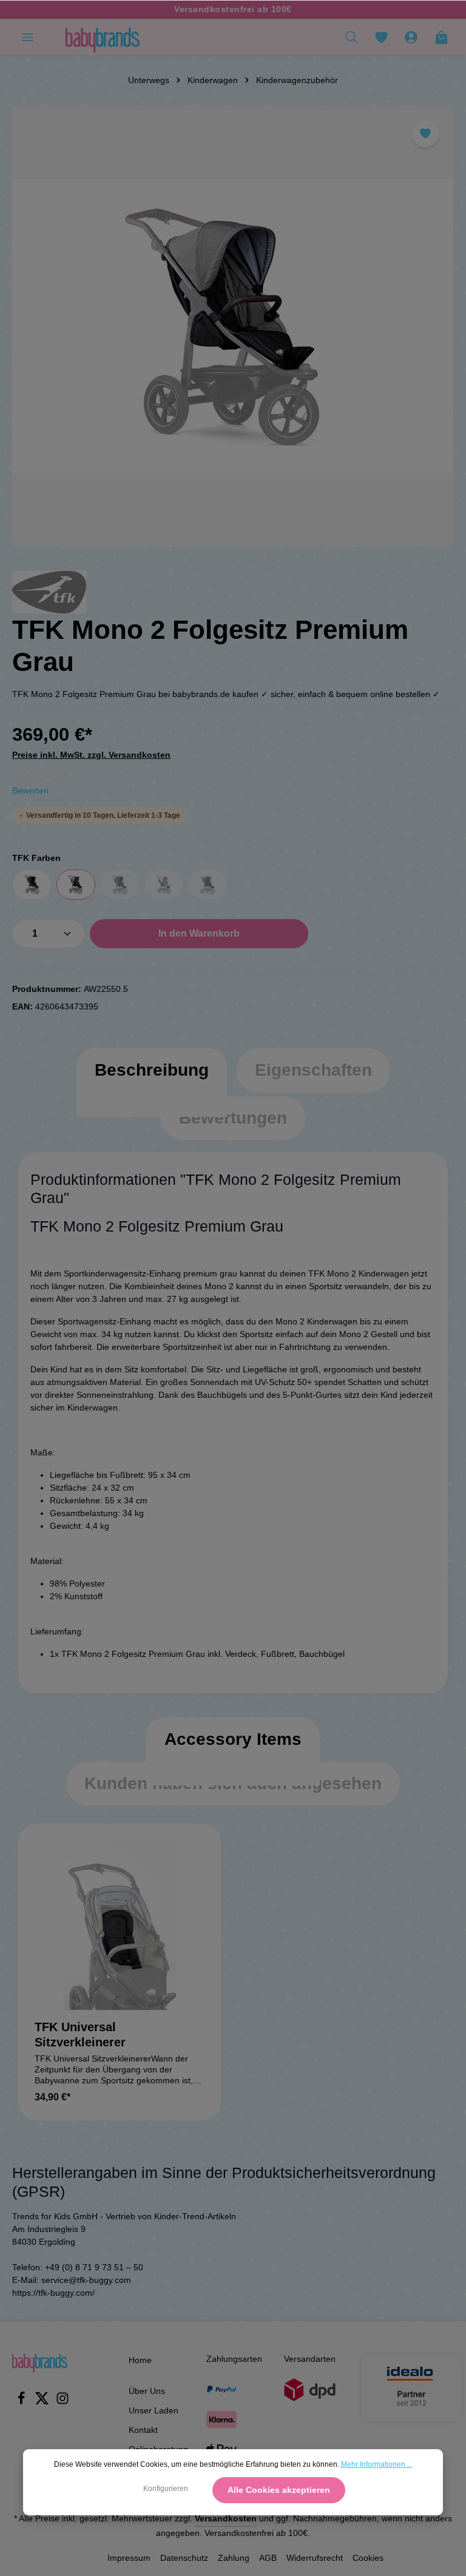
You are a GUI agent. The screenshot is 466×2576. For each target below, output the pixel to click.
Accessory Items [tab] (233, 1739)
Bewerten (30, 791)
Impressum (129, 2558)
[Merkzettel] (381, 37)
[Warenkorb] (441, 37)
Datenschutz (184, 2558)
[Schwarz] (32, 885)
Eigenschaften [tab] (313, 1070)
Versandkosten (226, 2518)
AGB (268, 2558)
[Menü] (27, 37)
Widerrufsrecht (315, 2558)
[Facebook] (22, 2402)
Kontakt (143, 2430)
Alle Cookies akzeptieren (279, 2490)
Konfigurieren (166, 2489)
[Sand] (164, 885)
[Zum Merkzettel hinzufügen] (425, 134)
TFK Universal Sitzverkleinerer (80, 2035)
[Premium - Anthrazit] (208, 885)
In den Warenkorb (199, 933)
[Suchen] (351, 37)
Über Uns (147, 2391)
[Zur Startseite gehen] (103, 37)
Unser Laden (154, 2410)
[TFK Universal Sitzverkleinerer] (120, 1925)
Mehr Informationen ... (377, 2464)
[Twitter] (43, 2402)
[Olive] (120, 885)
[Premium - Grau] (76, 885)
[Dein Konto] (411, 37)
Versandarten (310, 2359)
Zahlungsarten (234, 2359)
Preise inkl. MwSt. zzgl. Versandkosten (91, 755)
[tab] (152, 1082)
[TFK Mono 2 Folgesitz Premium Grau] (233, 326)
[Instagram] (62, 2402)
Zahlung (234, 2558)
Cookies (368, 2558)
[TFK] (49, 592)
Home (140, 2360)
